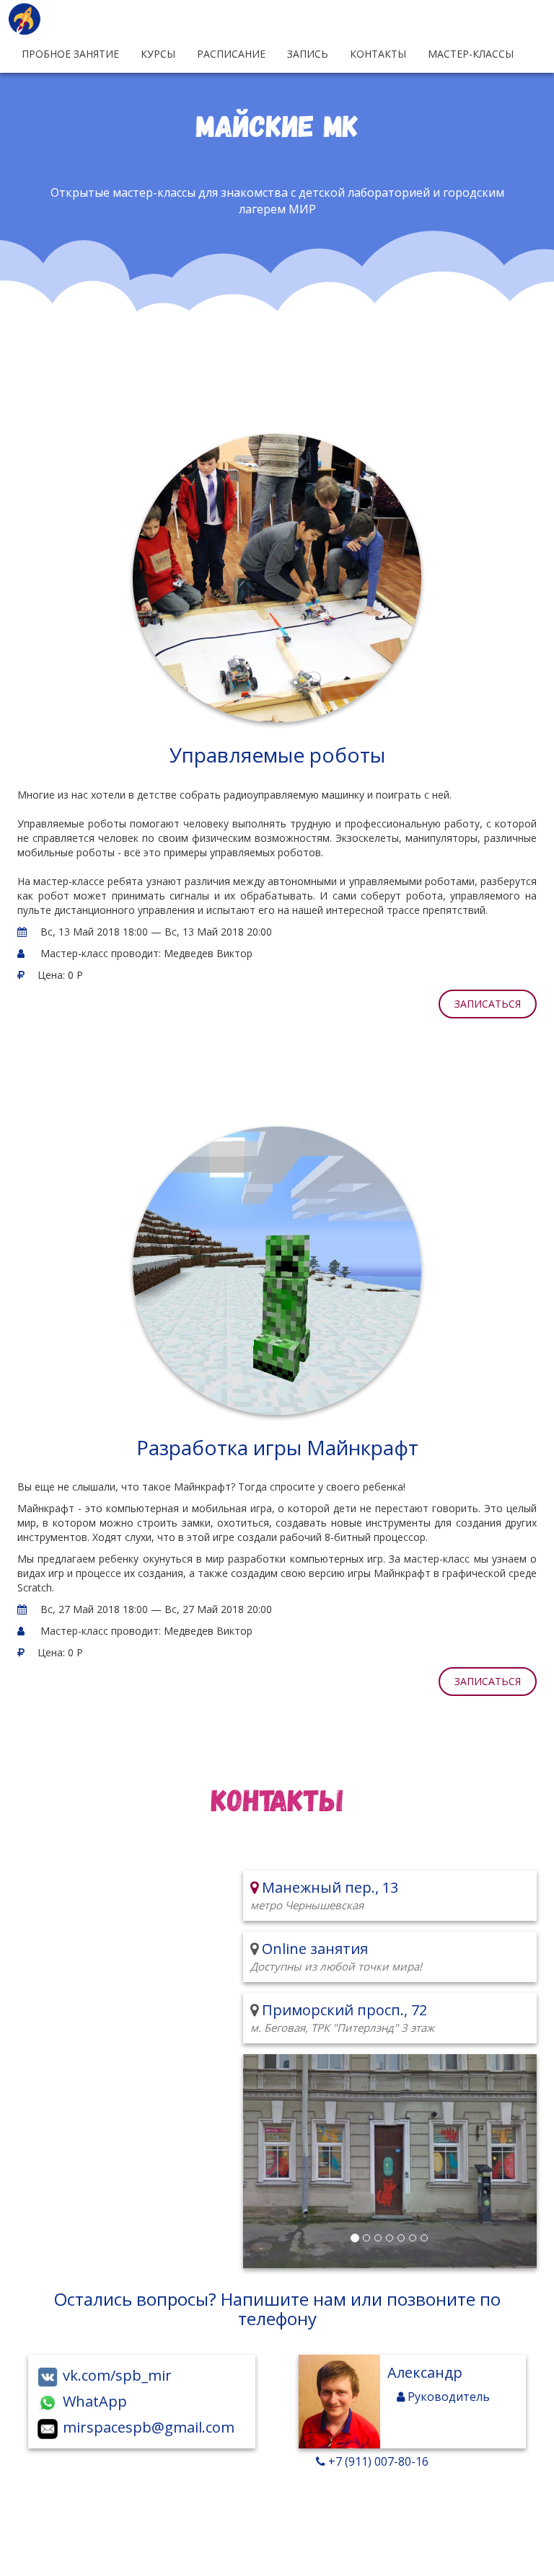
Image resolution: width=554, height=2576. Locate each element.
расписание (231, 54)
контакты (378, 54)
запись (308, 54)
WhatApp (93, 2401)
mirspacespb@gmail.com (147, 2427)
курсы (158, 54)
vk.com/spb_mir (115, 2375)
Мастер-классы (471, 54)
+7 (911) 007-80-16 (377, 2461)
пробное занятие (70, 54)
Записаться (488, 1004)
